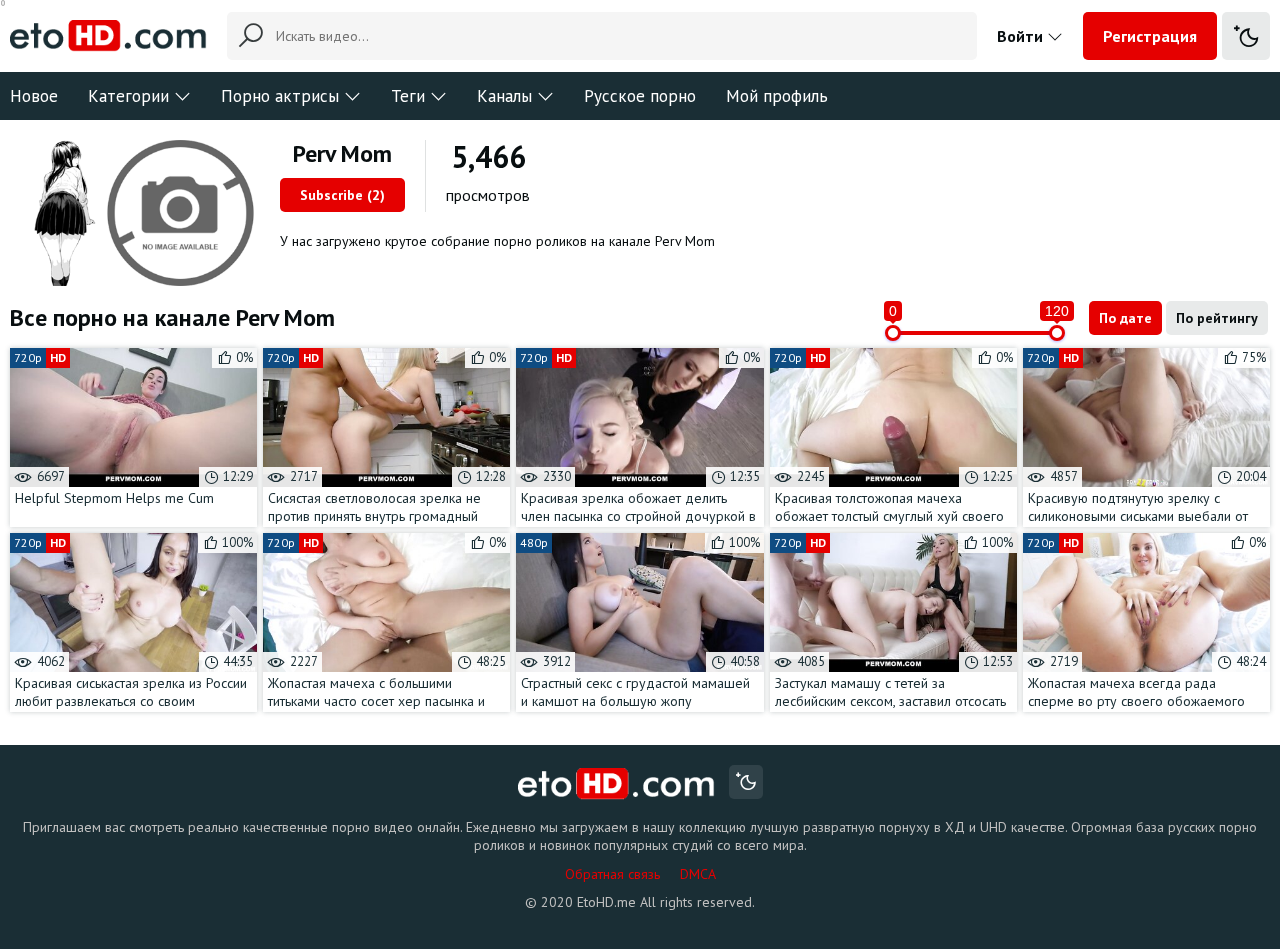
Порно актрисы (280, 96)
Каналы (504, 96)
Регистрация (1150, 36)
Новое (34, 96)
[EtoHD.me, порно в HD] (616, 784)
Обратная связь (612, 874)
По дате (1125, 318)
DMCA (698, 874)
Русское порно (640, 96)
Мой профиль (777, 96)
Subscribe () (342, 195)
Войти (1022, 36)
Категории (128, 96)
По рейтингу (1217, 318)
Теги (408, 96)
